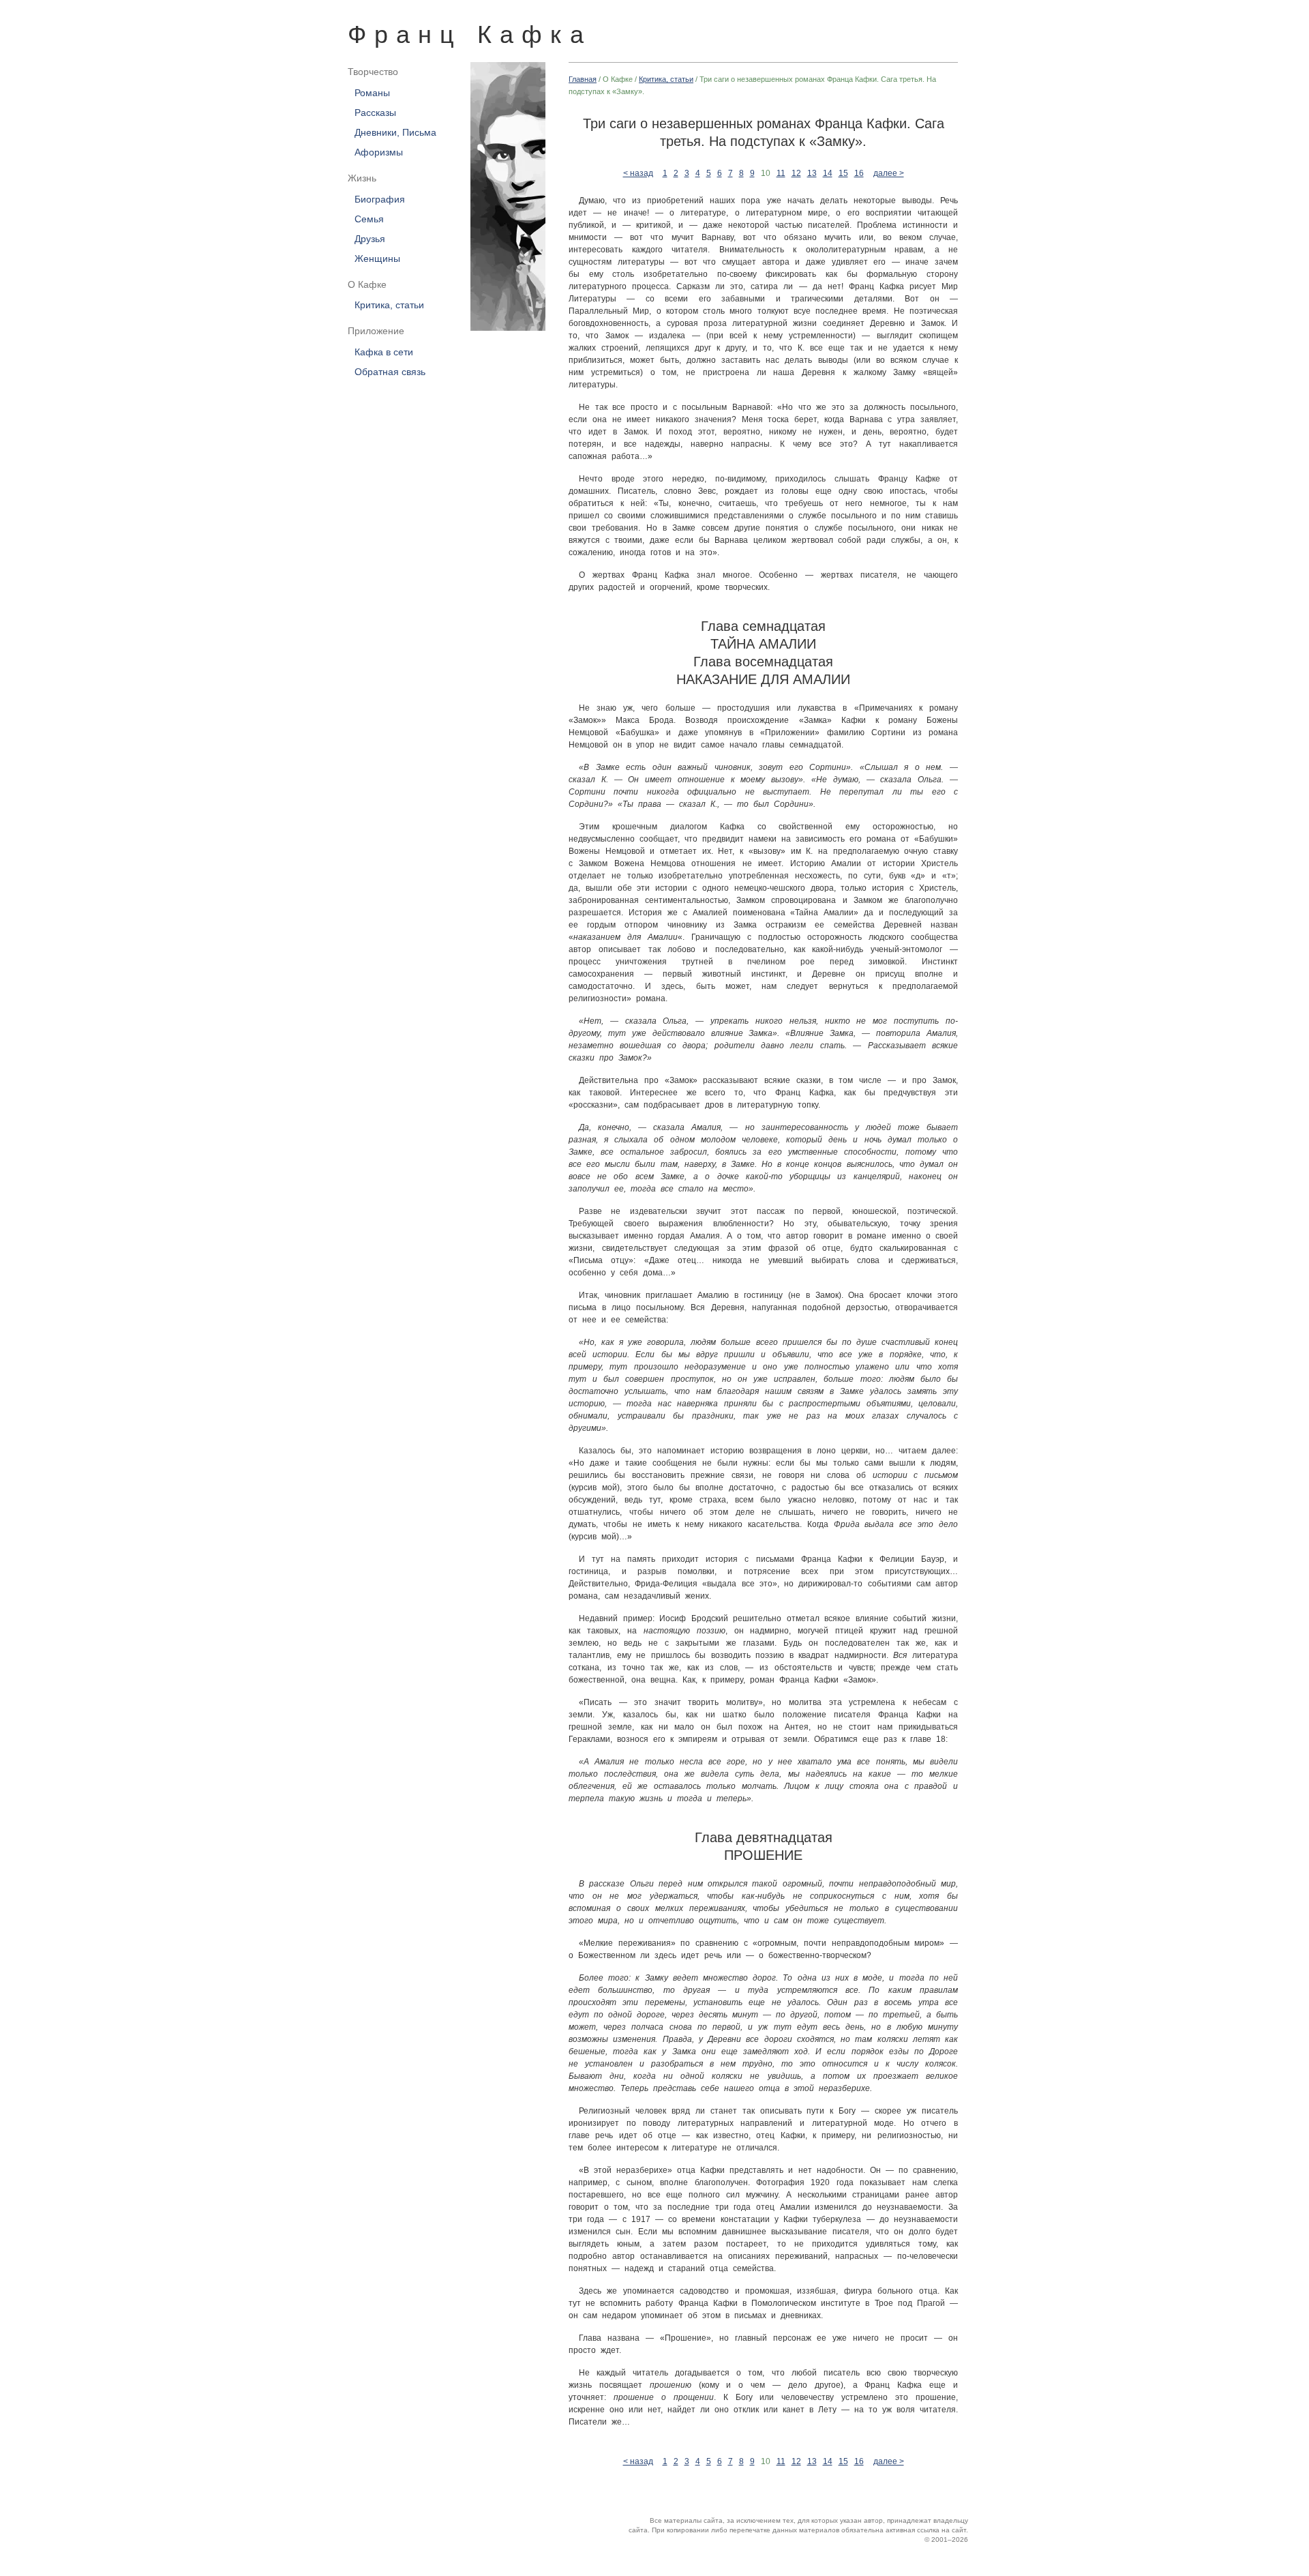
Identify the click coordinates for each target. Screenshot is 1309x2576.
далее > (889, 173)
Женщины (377, 258)
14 (828, 173)
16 (859, 173)
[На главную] (501, 196)
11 (781, 173)
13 (812, 173)
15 (843, 173)
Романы (372, 93)
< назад (638, 173)
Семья (369, 219)
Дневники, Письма (395, 132)
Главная (583, 79)
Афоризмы (379, 152)
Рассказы (375, 113)
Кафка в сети (384, 353)
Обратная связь (390, 372)
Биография (380, 199)
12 (796, 173)
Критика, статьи (389, 306)
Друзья (370, 239)
